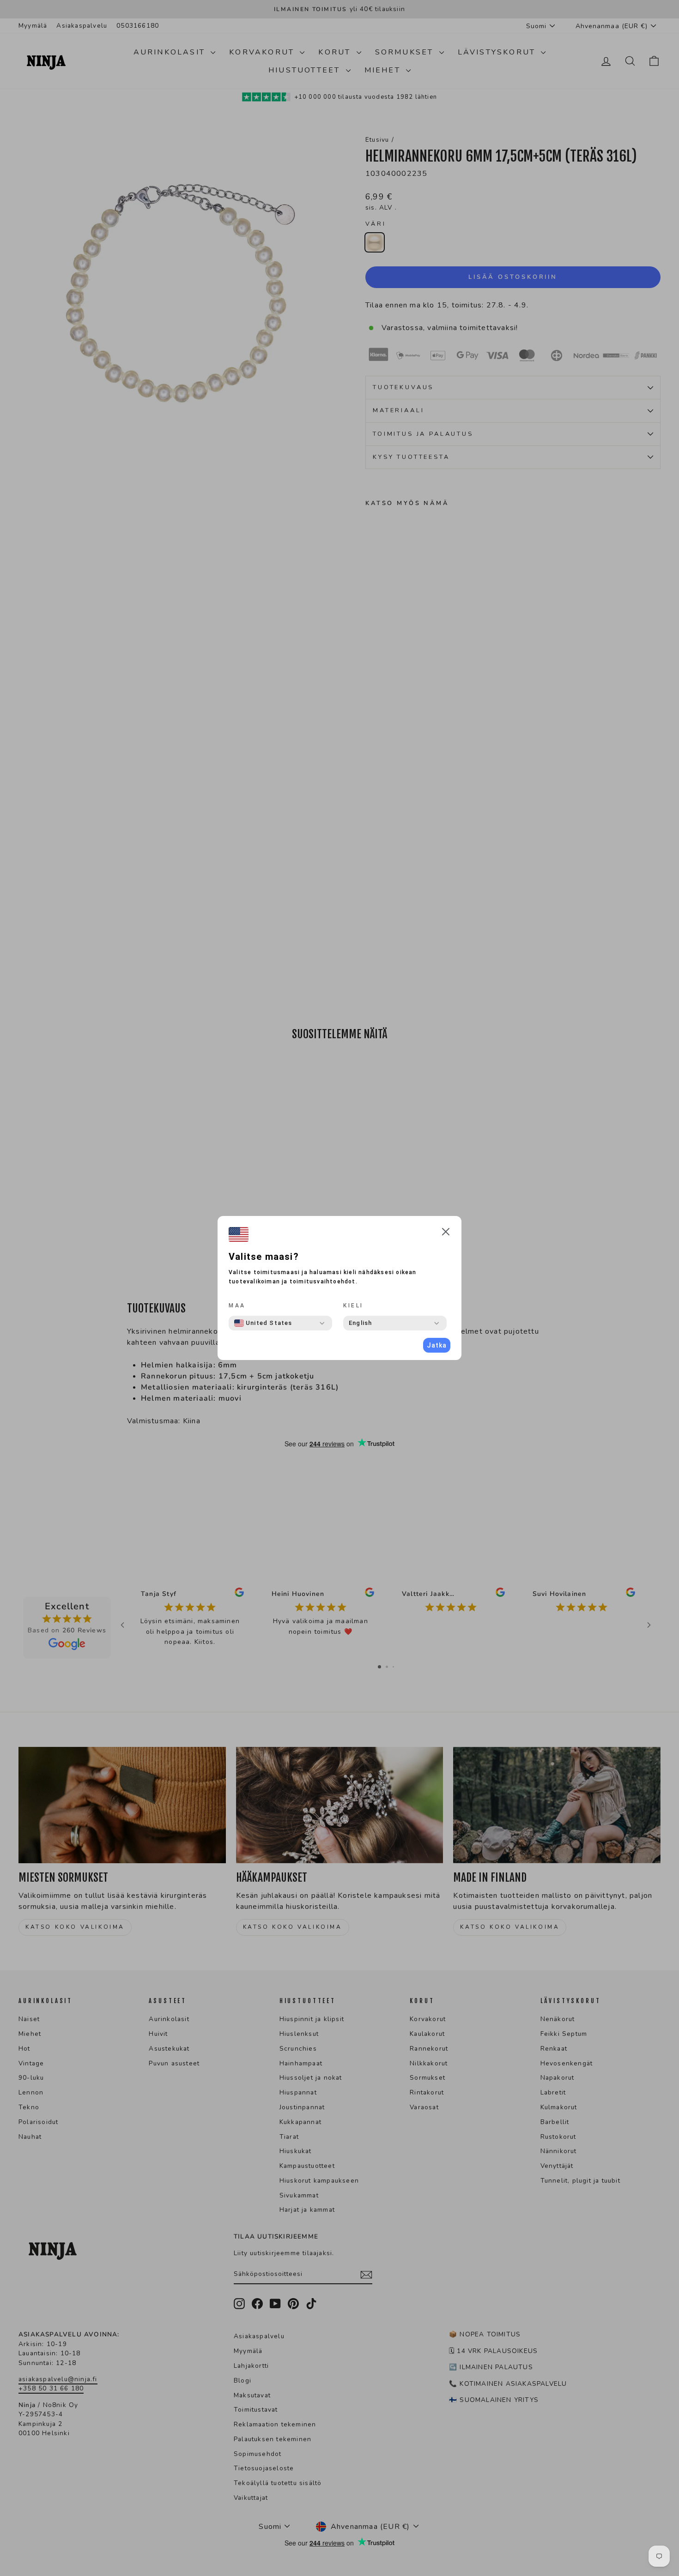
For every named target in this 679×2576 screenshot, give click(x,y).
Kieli (353, 1306)
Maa (237, 1306)
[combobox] (263, 1323)
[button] (446, 1233)
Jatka (437, 1345)
